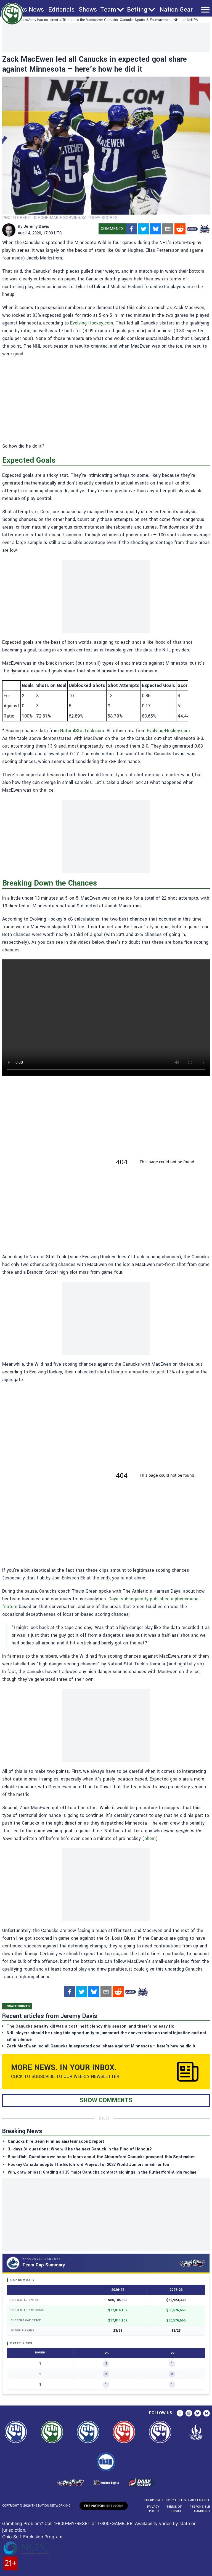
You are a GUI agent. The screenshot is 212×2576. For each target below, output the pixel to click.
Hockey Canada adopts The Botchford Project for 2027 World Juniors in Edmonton (88, 2165)
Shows (88, 10)
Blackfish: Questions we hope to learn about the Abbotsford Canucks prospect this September (101, 2157)
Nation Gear (176, 10)
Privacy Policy (153, 2509)
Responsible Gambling (200, 2509)
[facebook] (131, 229)
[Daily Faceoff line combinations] (192, 229)
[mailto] (168, 229)
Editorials (61, 10)
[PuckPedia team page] (204, 229)
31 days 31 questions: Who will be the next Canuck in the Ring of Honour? (80, 2149)
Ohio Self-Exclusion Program (32, 2537)
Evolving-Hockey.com (92, 323)
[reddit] (180, 229)
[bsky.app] (156, 229)
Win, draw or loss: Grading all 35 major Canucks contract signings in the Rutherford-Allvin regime (102, 2172)
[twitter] (144, 229)
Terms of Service (174, 2509)
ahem (150, 1838)
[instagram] (189, 2413)
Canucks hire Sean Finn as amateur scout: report (56, 2141)
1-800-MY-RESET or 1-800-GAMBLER (93, 2523)
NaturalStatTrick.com (82, 731)
